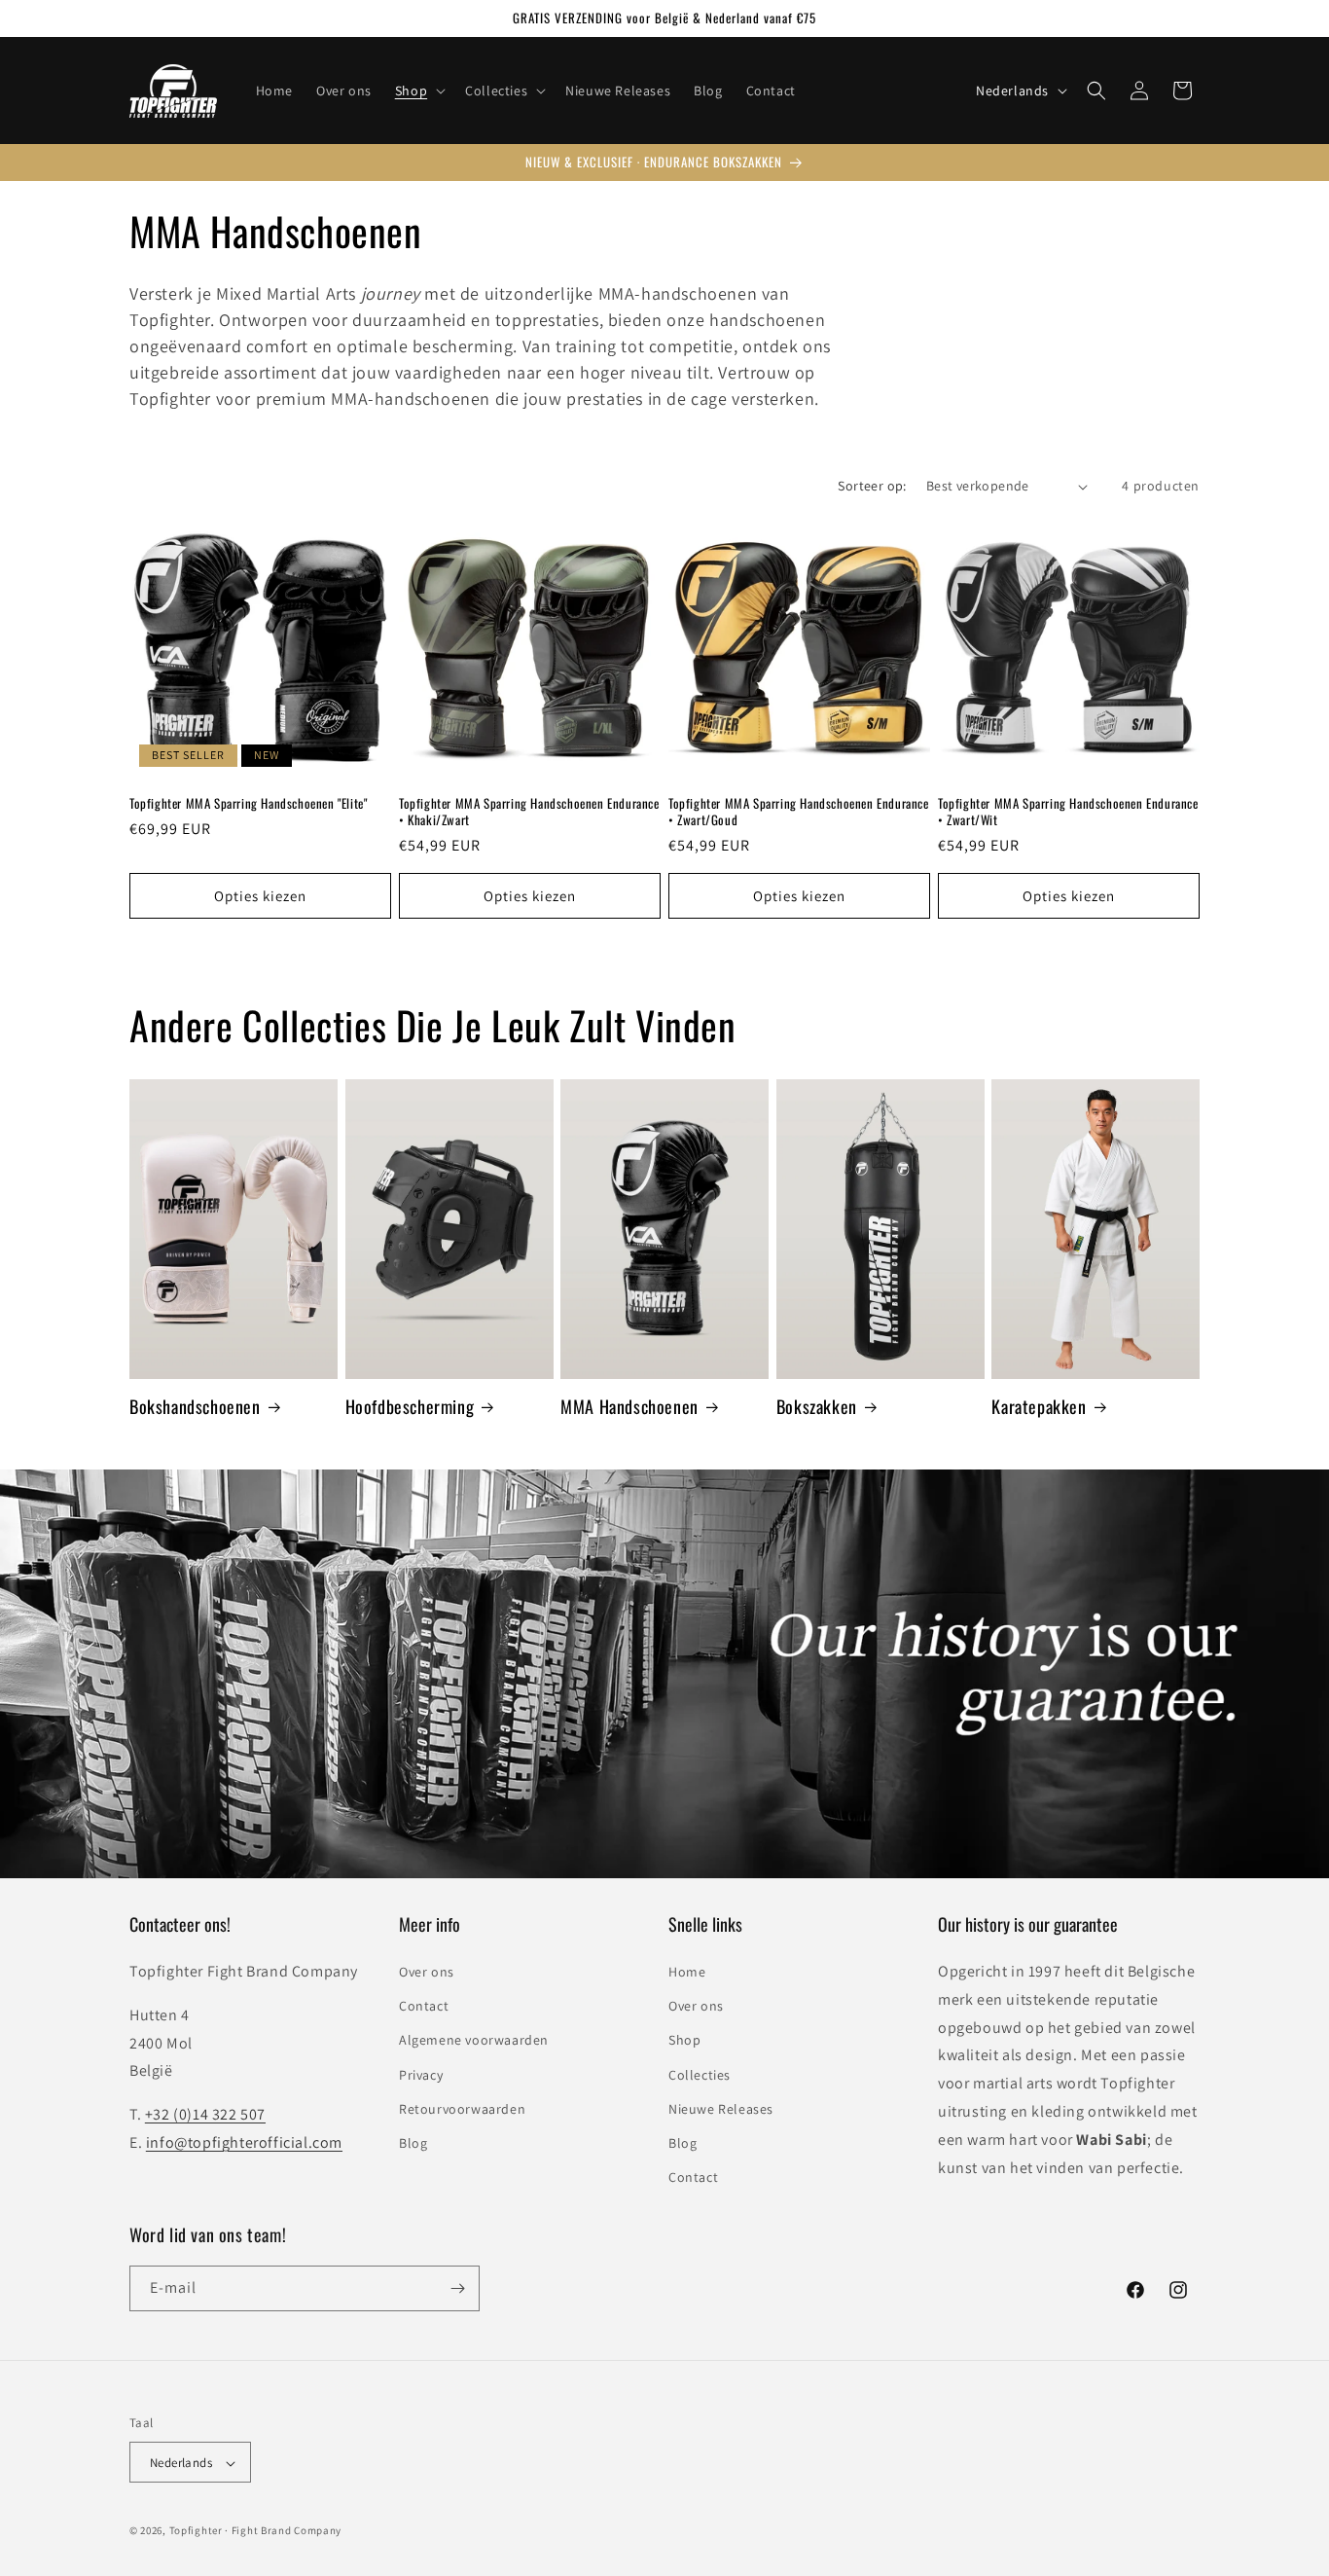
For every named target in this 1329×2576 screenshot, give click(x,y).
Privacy (421, 2074)
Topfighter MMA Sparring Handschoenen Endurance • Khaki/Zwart (529, 812)
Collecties (700, 2074)
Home (687, 1971)
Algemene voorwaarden (474, 2040)
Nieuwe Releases (721, 2108)
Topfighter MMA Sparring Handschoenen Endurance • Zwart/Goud (799, 812)
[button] (418, 91)
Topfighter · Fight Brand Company (255, 2531)
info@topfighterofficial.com (244, 2141)
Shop (684, 2040)
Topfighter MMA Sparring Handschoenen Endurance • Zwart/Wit (1068, 812)
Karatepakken (1039, 1406)
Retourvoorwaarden (462, 2108)
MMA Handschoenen (629, 1406)
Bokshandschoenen (195, 1406)
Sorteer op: (872, 486)
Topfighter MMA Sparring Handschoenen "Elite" (248, 803)
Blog (413, 2142)
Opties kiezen (260, 896)
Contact (424, 2006)
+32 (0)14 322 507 (205, 2114)
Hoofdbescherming (410, 1406)
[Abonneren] (457, 2288)
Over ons (427, 1971)
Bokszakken (817, 1406)
